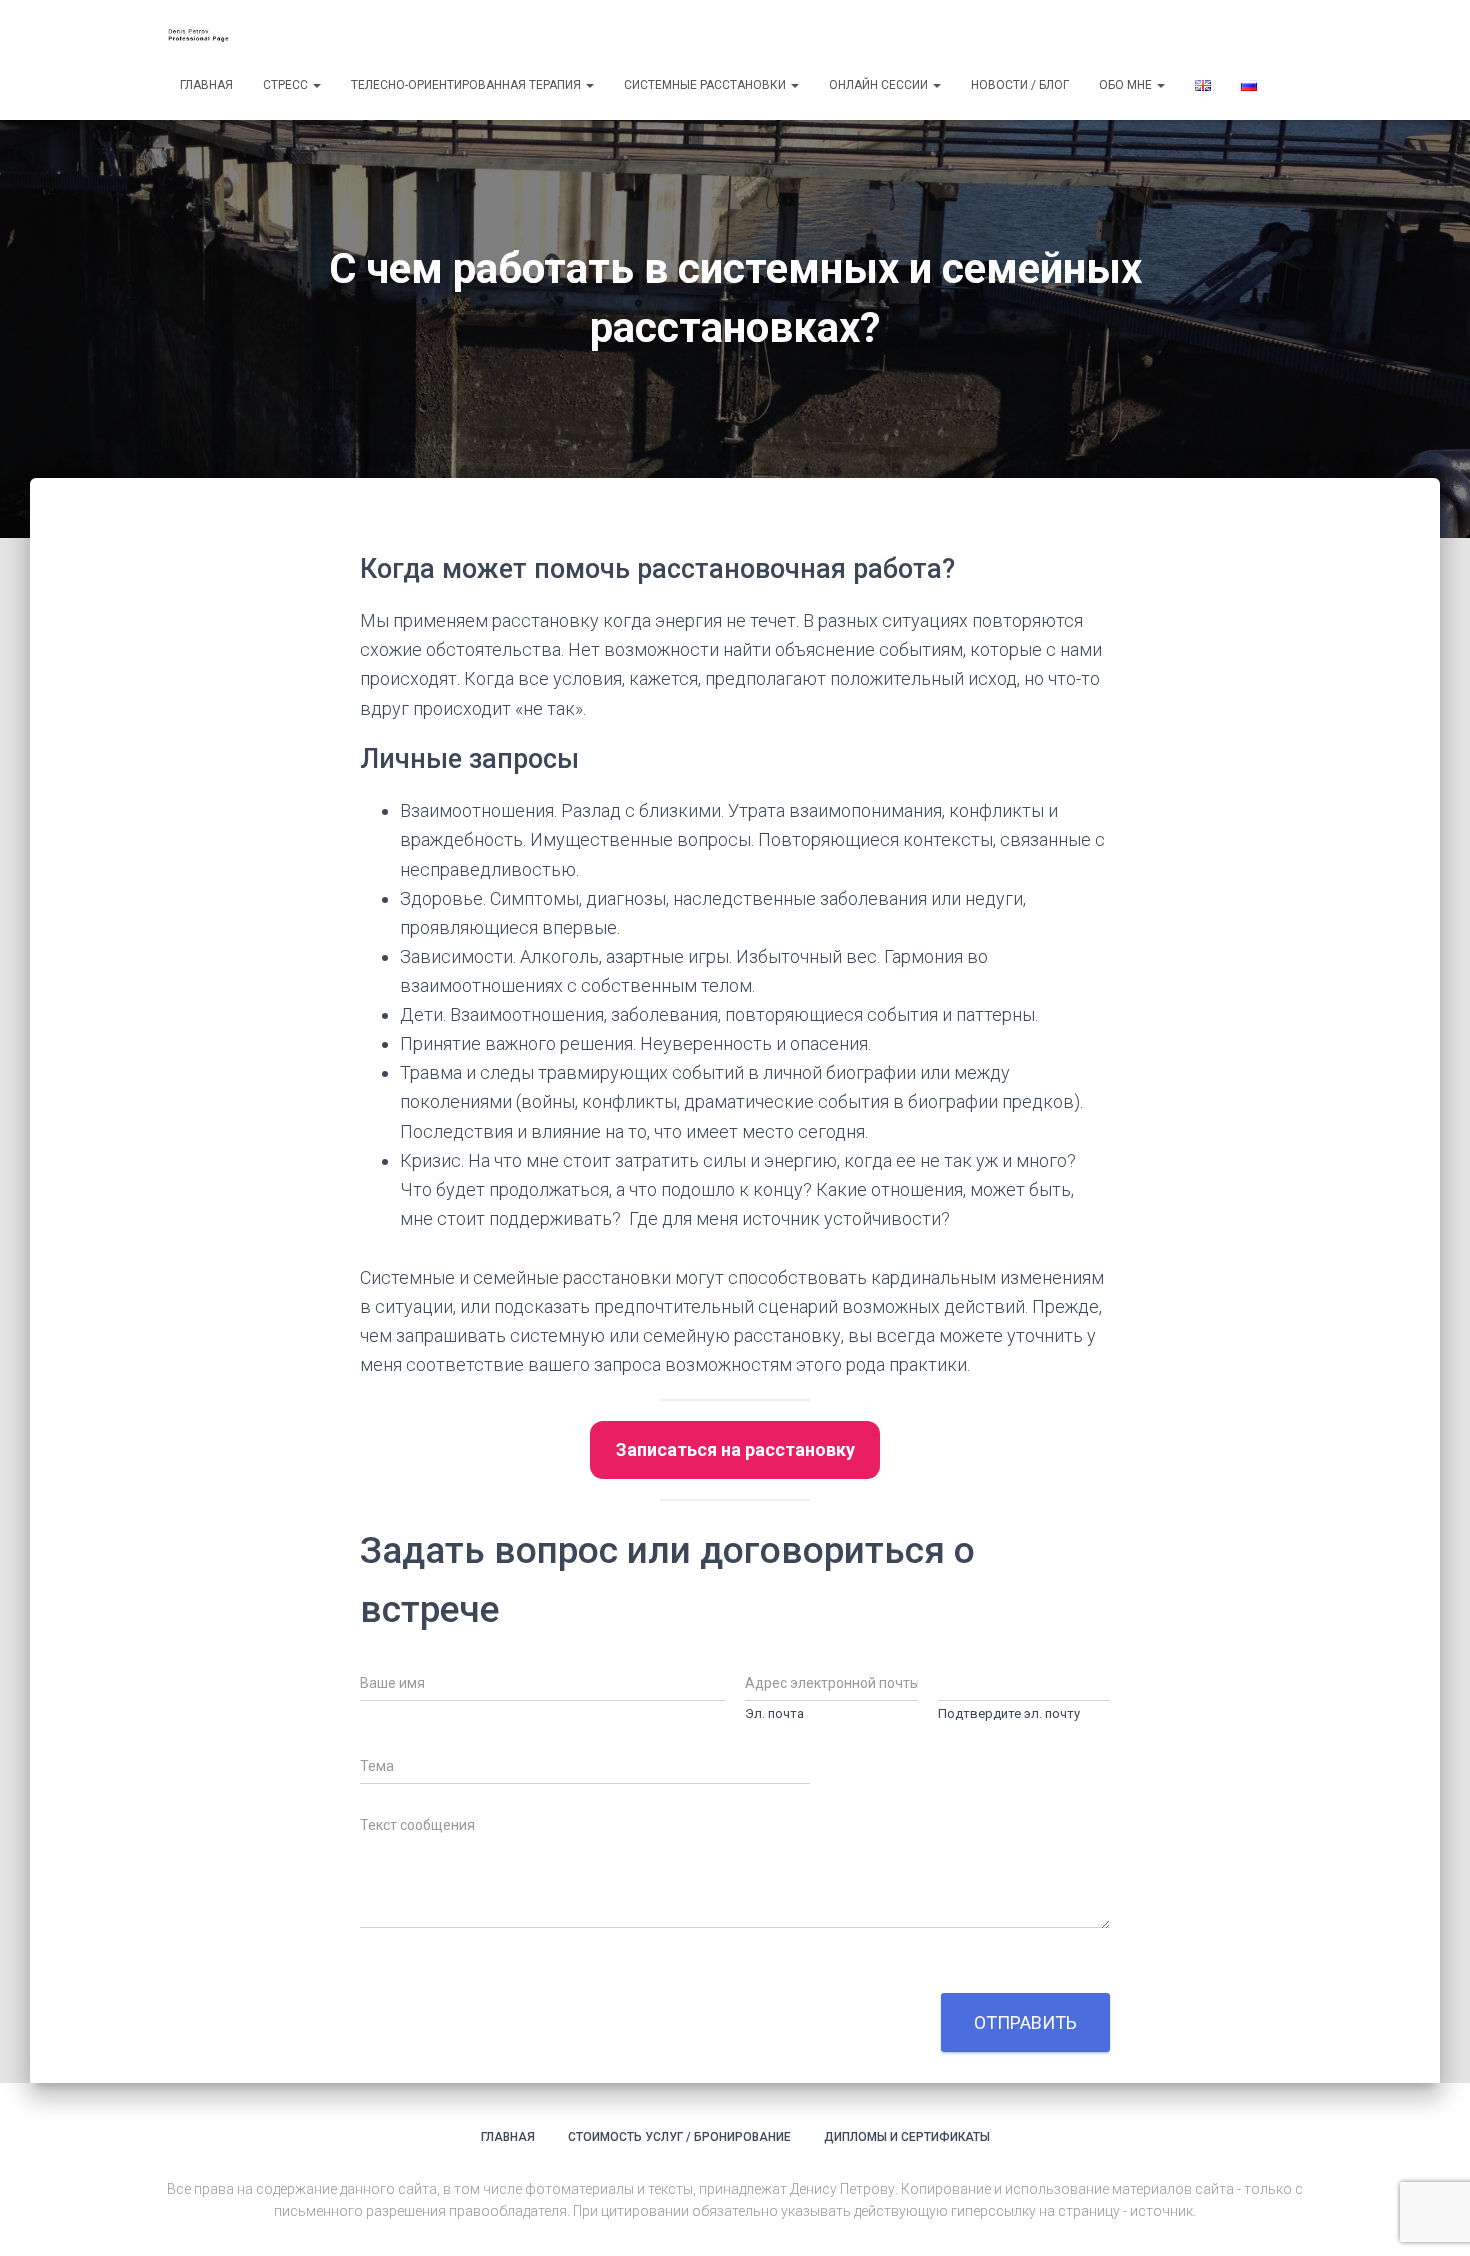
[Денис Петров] (202, 35)
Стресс (287, 85)
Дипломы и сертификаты (907, 2137)
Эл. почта (774, 1713)
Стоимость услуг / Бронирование (679, 2137)
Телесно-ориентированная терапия (467, 85)
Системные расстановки (706, 85)
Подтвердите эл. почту (1009, 1713)
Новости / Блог (1020, 85)
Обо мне (1127, 85)
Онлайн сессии (880, 85)
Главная (206, 85)
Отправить (1025, 2022)
